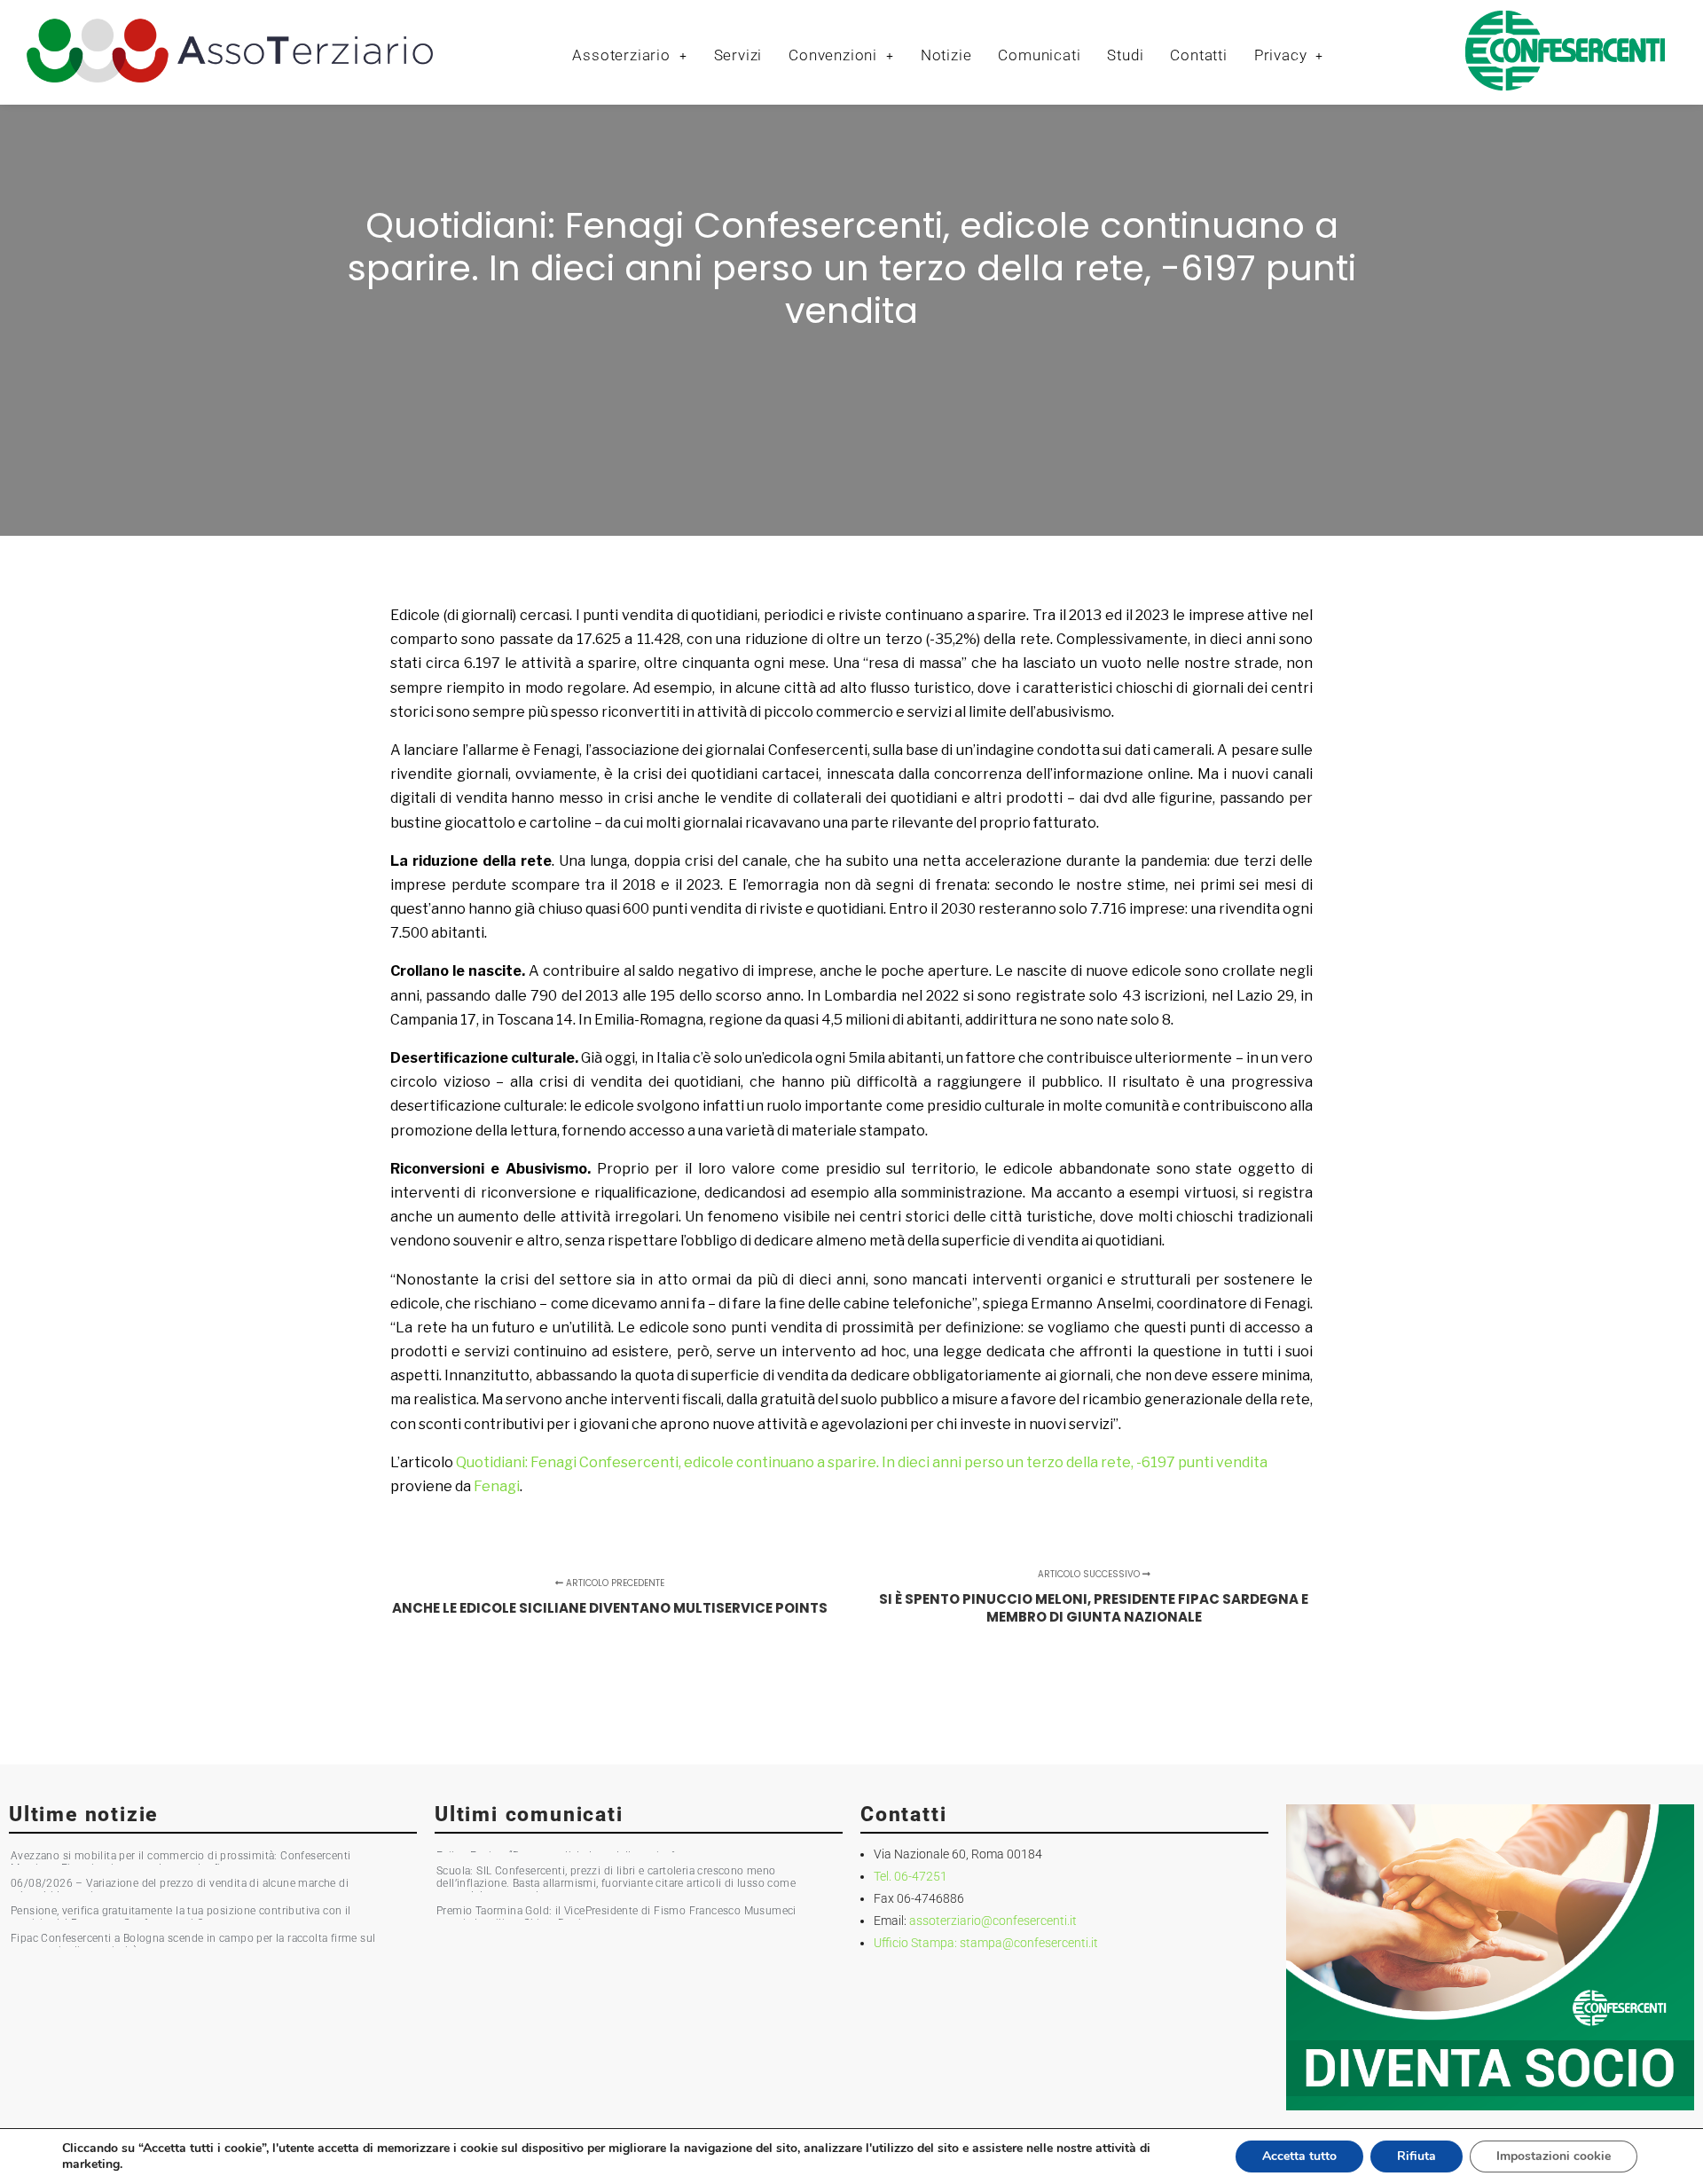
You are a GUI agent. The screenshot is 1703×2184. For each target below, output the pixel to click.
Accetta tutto (1299, 2156)
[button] (629, 55)
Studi (1125, 55)
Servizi (738, 55)
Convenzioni (833, 55)
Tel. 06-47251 (910, 1876)
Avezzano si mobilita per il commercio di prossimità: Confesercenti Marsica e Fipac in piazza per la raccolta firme (181, 1862)
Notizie (946, 55)
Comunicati (1039, 55)
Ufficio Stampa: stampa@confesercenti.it (986, 1943)
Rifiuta (1417, 2156)
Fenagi (497, 1486)
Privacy (1281, 55)
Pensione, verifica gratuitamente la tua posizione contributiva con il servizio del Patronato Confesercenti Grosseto (181, 1917)
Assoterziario (621, 55)
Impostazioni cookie (1554, 2156)
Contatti (1198, 55)
